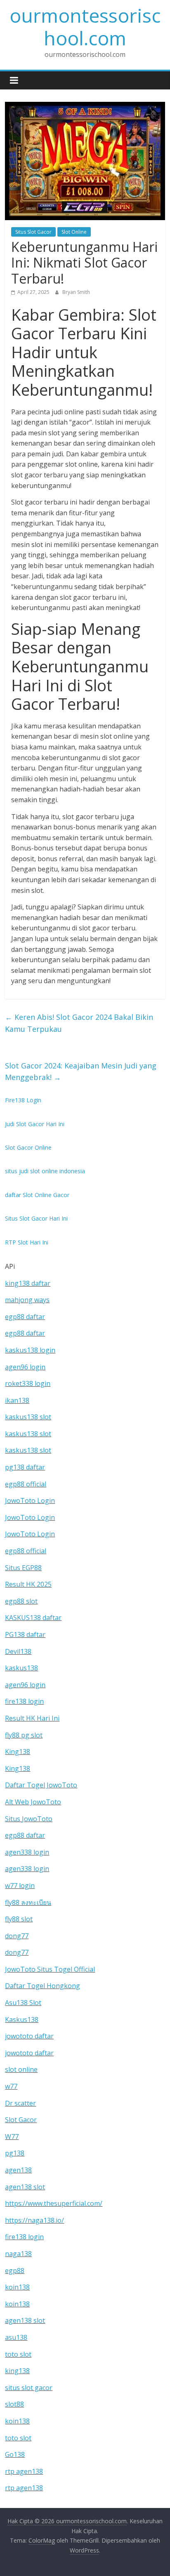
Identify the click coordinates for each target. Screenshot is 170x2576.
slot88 (14, 2404)
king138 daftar (28, 1283)
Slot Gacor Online (28, 1147)
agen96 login (25, 1367)
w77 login (20, 1886)
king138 (17, 2371)
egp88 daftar (25, 1317)
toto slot (18, 2354)
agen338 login (27, 1852)
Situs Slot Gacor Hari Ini (36, 1218)
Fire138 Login (23, 1100)
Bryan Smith (76, 292)
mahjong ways (27, 1300)
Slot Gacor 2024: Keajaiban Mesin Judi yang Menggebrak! (81, 1072)
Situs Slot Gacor (33, 232)
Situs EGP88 (23, 1568)
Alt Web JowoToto (33, 1802)
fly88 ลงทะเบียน (28, 1902)
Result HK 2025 (28, 1584)
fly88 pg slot (24, 1735)
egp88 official (26, 1484)
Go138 (15, 2454)
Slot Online (74, 232)
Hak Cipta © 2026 (32, 2521)
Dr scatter (20, 2103)
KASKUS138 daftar (33, 1618)
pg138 (15, 2153)
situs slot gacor (29, 2388)
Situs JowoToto (29, 1819)
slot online (21, 2069)
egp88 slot (21, 1601)
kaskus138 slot (28, 1417)
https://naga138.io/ (34, 2220)
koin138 (17, 2287)
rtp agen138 (24, 2471)
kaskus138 (21, 1668)
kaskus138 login (30, 1350)
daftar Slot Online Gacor (37, 1195)
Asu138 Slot (23, 2003)
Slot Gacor (21, 2120)
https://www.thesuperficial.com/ (54, 2203)
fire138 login (24, 1701)
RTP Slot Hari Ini (27, 1242)
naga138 (18, 2254)
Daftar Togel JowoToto (41, 1785)
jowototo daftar (29, 2036)
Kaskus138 (22, 2019)
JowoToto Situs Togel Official (50, 1969)
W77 (12, 2137)
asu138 (16, 2337)
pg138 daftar (25, 1467)
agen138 (18, 2170)
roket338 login (28, 1383)
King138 (18, 1752)
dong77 (17, 1936)
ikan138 (17, 1400)
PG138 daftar (25, 1634)
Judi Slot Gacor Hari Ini (35, 1124)
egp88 (15, 2271)
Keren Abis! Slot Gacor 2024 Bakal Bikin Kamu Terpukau (79, 1023)
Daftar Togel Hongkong (42, 1986)
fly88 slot (19, 1919)
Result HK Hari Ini (32, 1718)
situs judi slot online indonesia (45, 1171)
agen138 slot (25, 2187)
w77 (11, 2086)
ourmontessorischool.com (85, 27)
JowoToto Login (30, 1501)
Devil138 (18, 1651)
